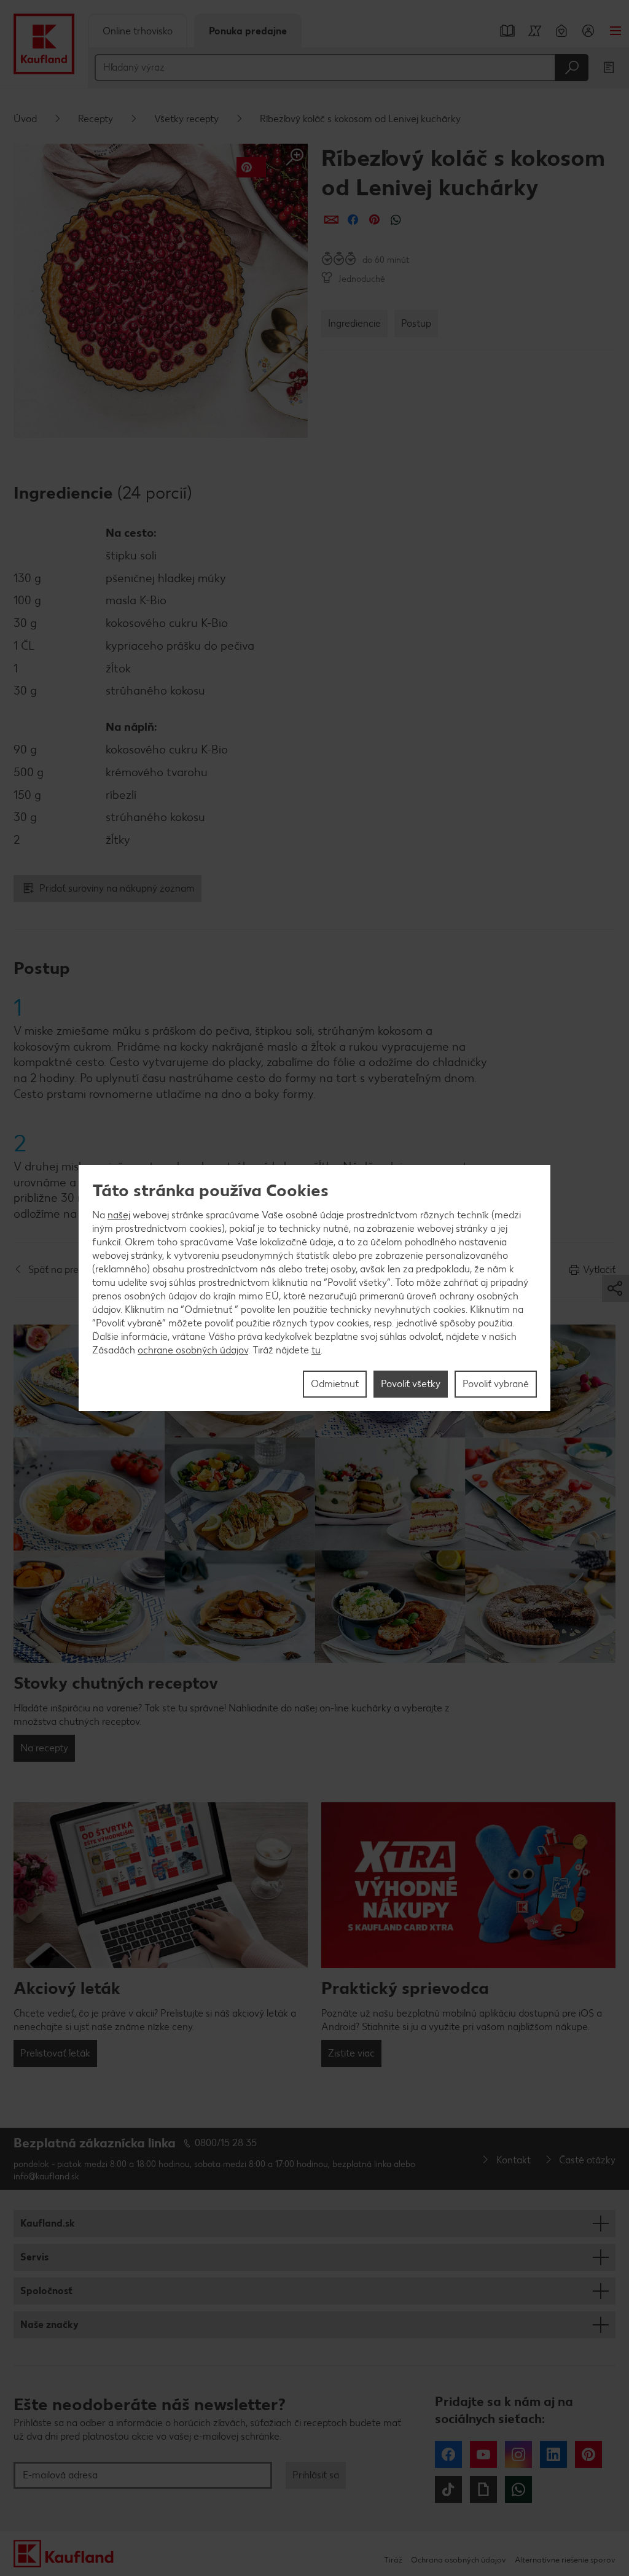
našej (119, 1215)
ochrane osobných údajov (193, 1350)
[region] (314, 1288)
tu (316, 1350)
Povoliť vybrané (496, 1384)
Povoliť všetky (411, 1384)
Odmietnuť (335, 1384)
